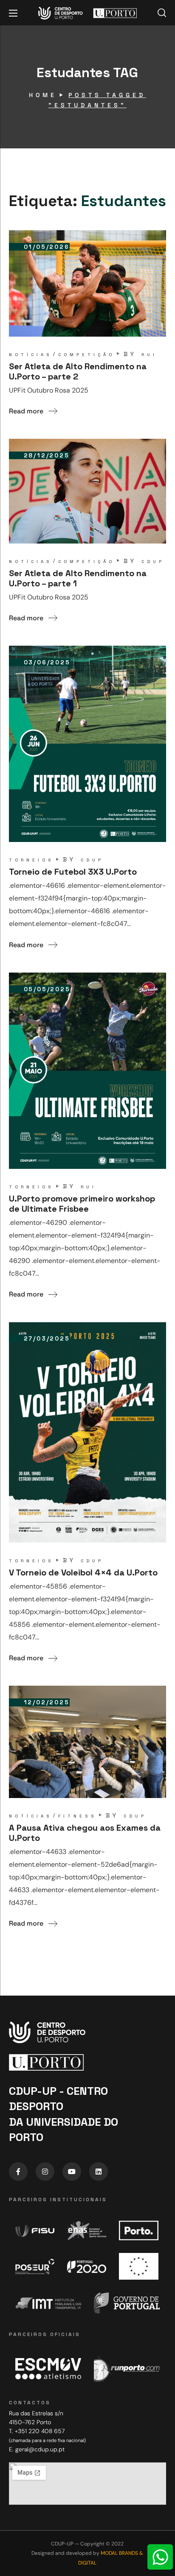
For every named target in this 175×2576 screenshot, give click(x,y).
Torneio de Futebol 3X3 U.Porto (73, 872)
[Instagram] (45, 2172)
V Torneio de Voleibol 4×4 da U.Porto (83, 1572)
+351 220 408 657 (40, 2431)
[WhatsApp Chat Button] (160, 2557)
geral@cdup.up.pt (40, 2449)
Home (43, 95)
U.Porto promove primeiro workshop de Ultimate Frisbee (82, 1204)
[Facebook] (18, 2172)
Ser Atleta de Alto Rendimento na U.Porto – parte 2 (78, 371)
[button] (162, 13)
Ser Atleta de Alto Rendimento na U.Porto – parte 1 (78, 578)
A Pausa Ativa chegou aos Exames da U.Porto (85, 1833)
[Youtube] (72, 2172)
